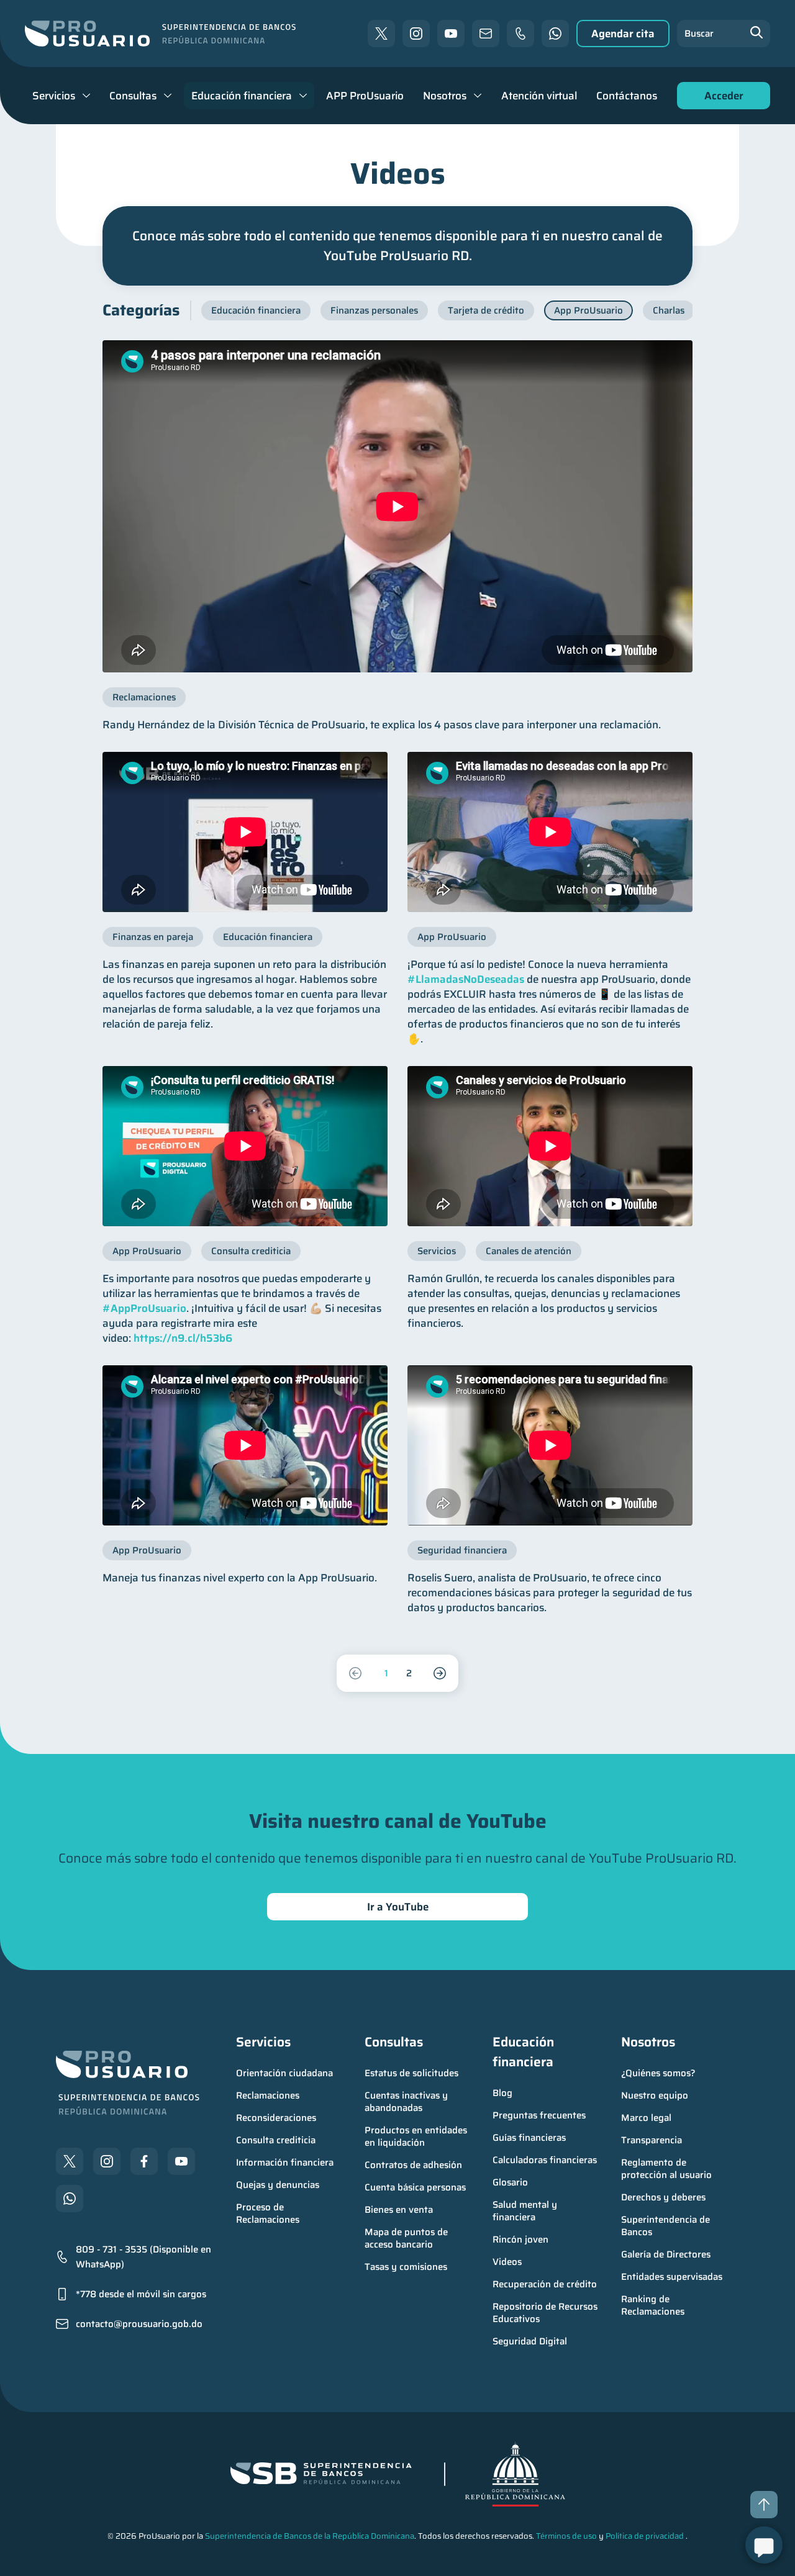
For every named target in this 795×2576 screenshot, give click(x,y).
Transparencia (652, 2140)
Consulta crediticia (276, 2140)
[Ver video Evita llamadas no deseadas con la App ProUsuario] (550, 832)
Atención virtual (539, 96)
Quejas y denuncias (278, 2185)
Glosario (510, 2182)
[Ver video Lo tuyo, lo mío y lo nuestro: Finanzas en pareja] (245, 832)
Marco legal (646, 2118)
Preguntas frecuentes (539, 2115)
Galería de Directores (666, 2254)
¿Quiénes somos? (658, 2073)
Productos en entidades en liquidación (417, 2136)
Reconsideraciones (276, 2118)
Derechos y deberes (663, 2197)
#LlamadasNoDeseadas (466, 979)
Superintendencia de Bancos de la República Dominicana (310, 2536)
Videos (507, 2262)
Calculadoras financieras (545, 2160)
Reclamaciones (268, 2095)
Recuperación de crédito (545, 2284)
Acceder (720, 98)
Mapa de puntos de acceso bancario (407, 2238)
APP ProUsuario (365, 96)
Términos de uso (566, 2536)
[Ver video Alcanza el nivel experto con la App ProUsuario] (245, 1445)
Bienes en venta (399, 2210)
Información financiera (285, 2162)
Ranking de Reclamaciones (653, 2305)
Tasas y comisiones (406, 2267)
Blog (502, 2093)
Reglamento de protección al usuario (666, 2169)
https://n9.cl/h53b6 (183, 1338)
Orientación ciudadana (284, 2073)
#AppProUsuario (144, 1308)
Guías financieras (529, 2138)
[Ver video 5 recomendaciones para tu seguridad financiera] (550, 1445)
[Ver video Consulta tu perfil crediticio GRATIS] (245, 1146)
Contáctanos (627, 96)
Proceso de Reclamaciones (268, 2213)
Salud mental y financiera (526, 2211)
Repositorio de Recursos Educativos (546, 2313)
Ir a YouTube (398, 1907)
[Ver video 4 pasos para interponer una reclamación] (397, 506)
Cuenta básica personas (415, 2187)
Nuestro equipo (655, 2095)
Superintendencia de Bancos (667, 2226)
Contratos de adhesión (413, 2165)
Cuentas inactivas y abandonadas (407, 2102)
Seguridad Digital (530, 2341)
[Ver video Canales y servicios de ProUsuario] (550, 1146)
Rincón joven (520, 2239)
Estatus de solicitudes (411, 2073)
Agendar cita (623, 34)
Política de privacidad (645, 2536)
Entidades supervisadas (672, 2277)
